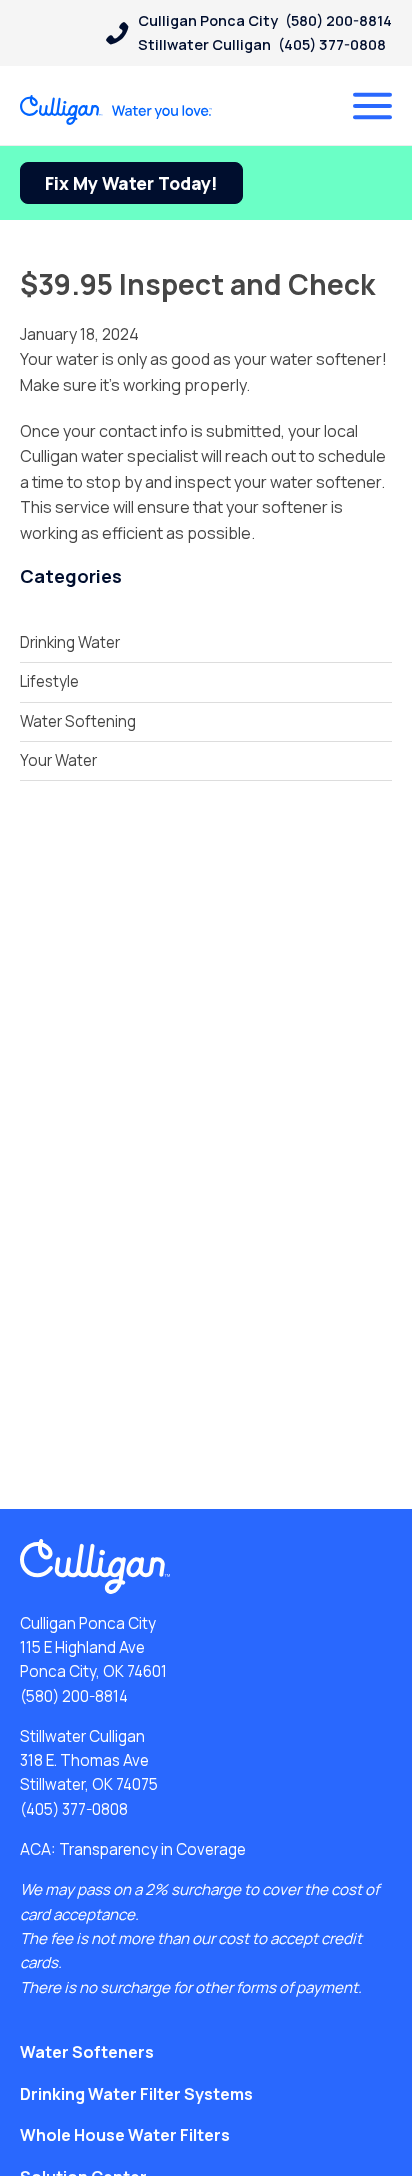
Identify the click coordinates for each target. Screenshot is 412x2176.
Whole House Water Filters (125, 2135)
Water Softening (78, 721)
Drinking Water (70, 642)
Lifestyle (49, 681)
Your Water (58, 760)
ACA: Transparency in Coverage (133, 1849)
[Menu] (372, 106)
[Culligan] (116, 110)
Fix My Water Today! (131, 183)
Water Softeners (87, 2052)
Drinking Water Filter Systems (136, 2094)
